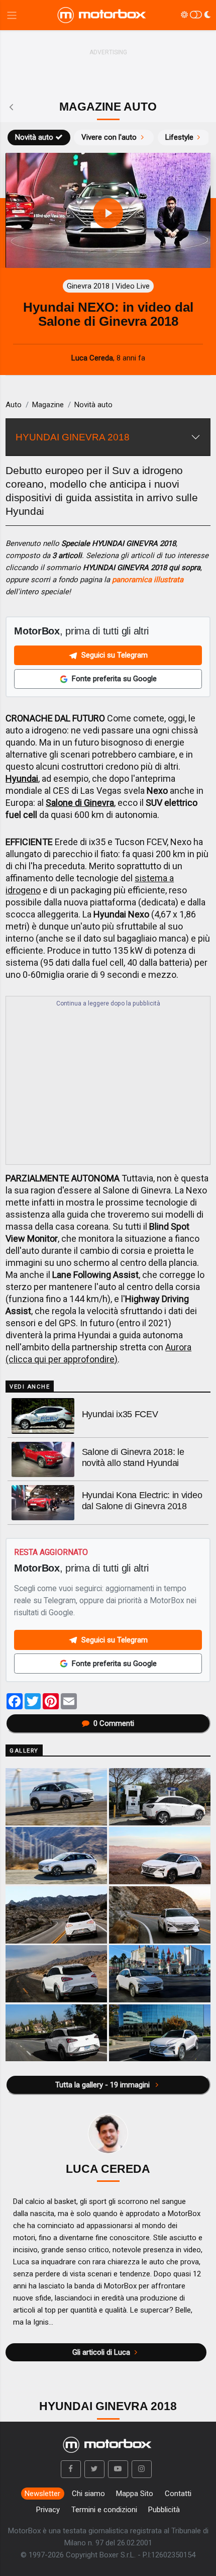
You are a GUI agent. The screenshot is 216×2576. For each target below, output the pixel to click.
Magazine (48, 405)
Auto (14, 405)
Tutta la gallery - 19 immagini (103, 2085)
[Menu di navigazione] (12, 15)
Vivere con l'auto (109, 137)
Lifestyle (179, 137)
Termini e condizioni (104, 2510)
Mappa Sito (135, 2494)
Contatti (178, 2494)
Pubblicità (164, 2510)
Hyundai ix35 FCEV (120, 1414)
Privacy (48, 2510)
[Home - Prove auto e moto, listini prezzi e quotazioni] (102, 15)
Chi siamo (88, 2494)
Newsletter (42, 2494)
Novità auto (34, 137)
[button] (71, 2469)
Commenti (114, 1723)
